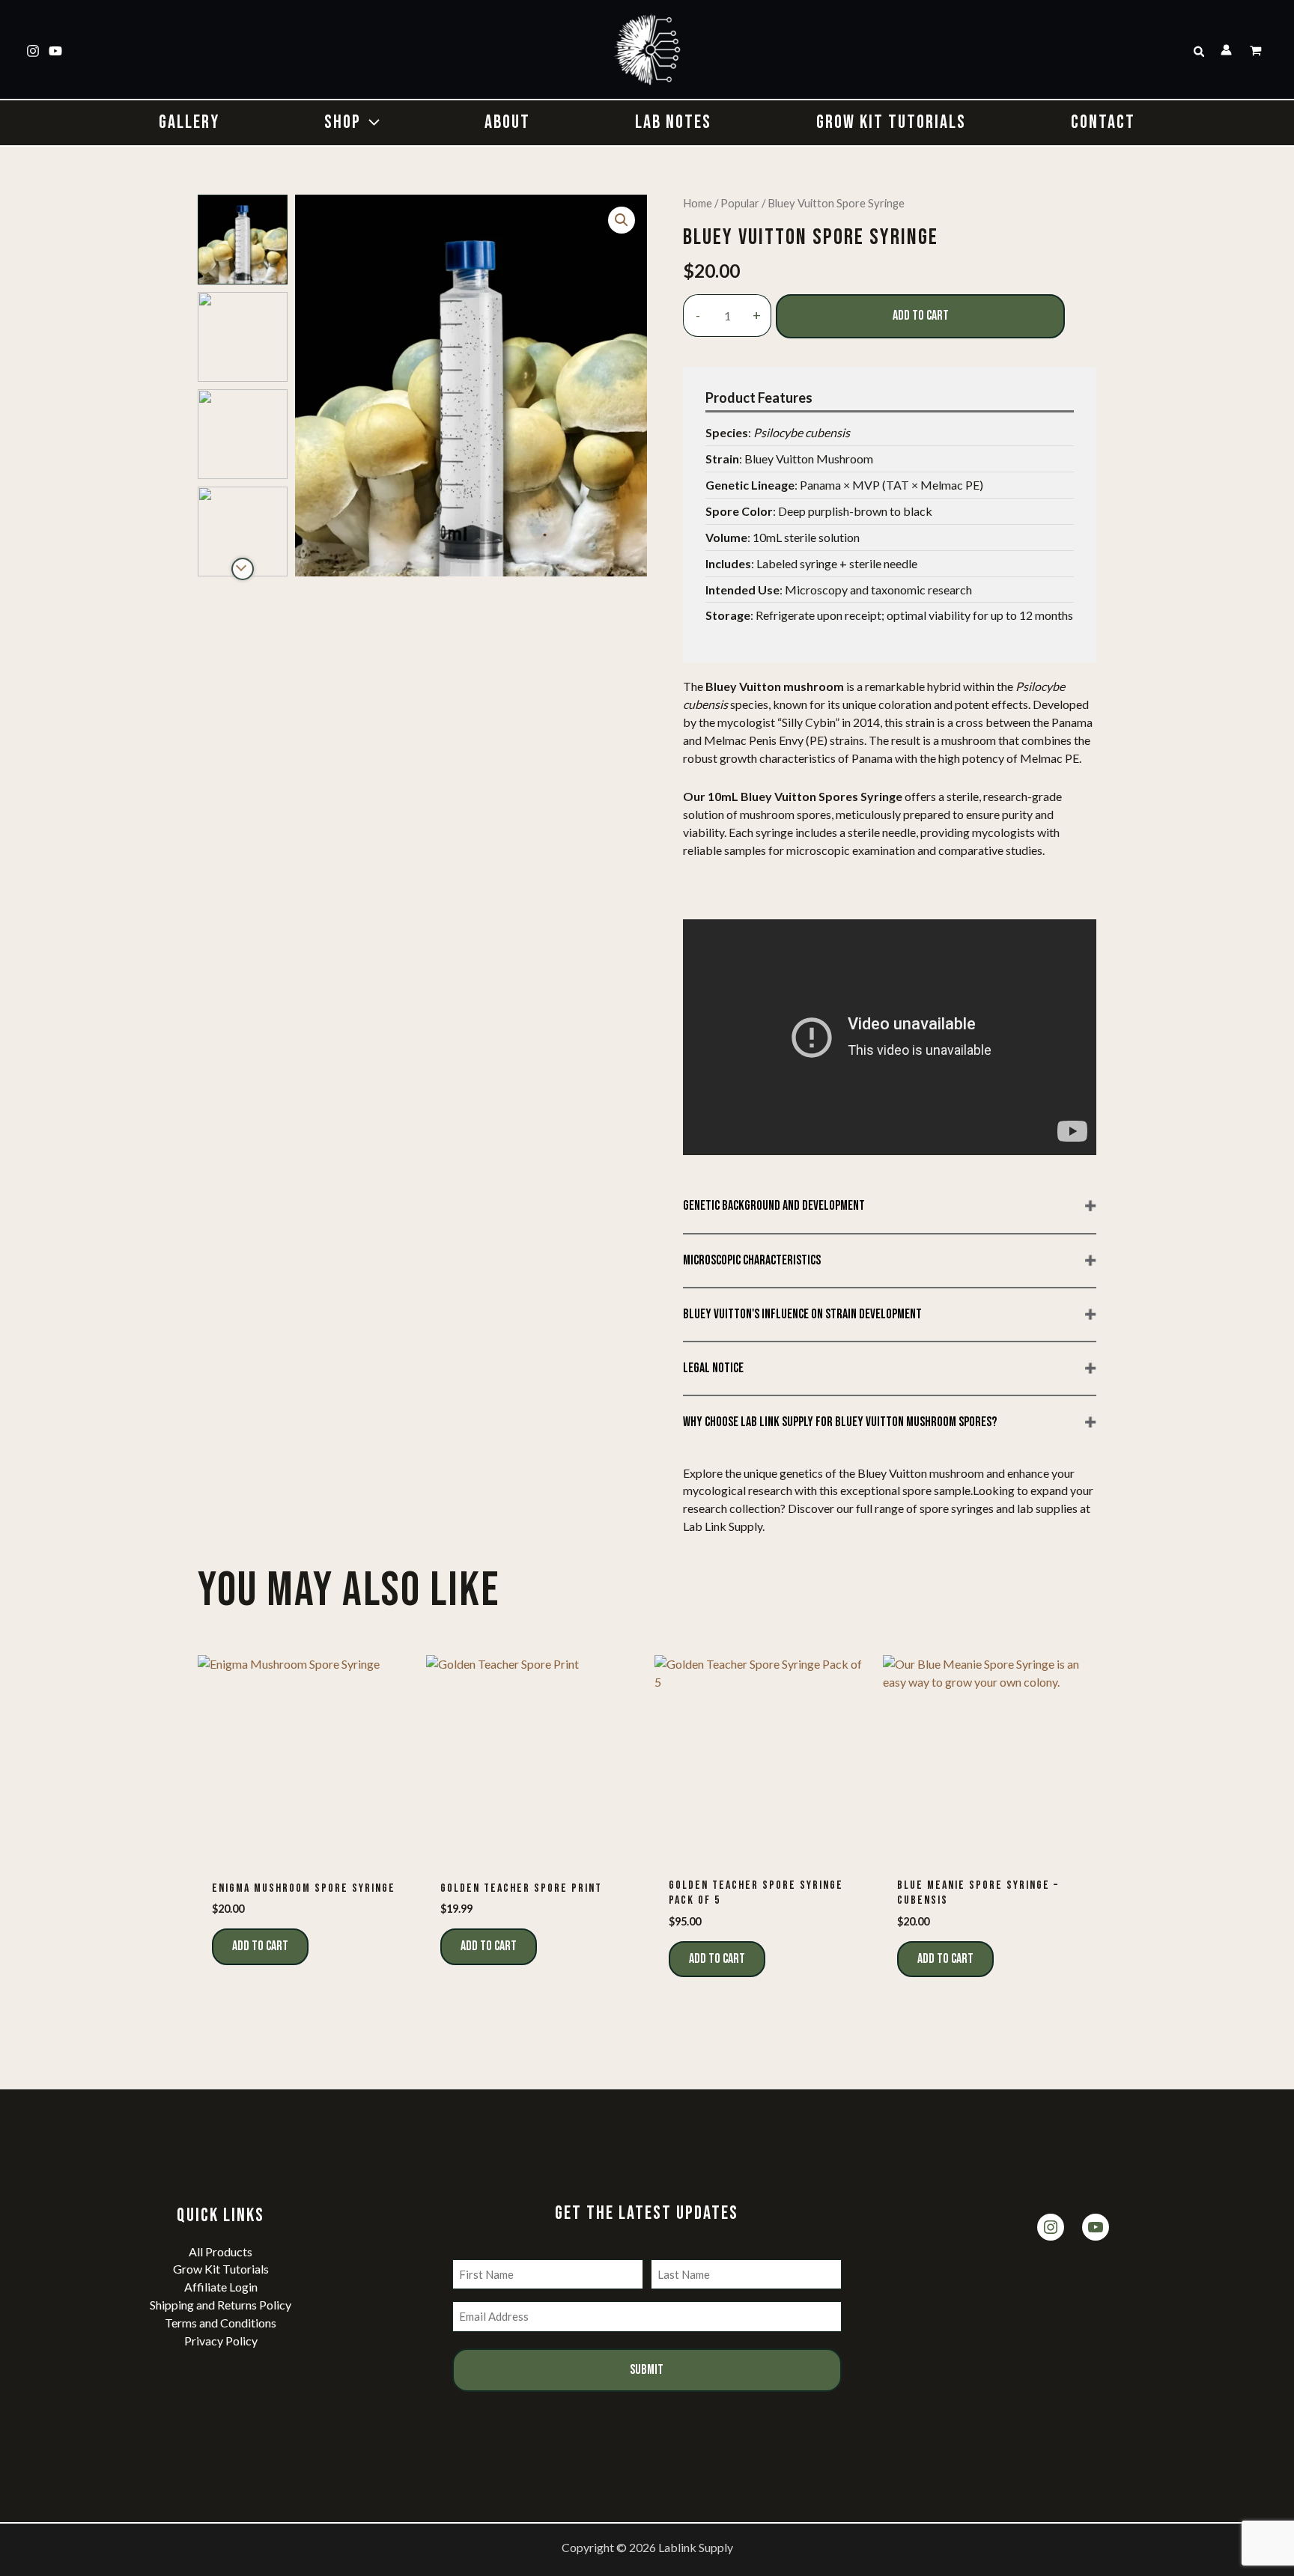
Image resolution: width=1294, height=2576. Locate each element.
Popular (740, 203)
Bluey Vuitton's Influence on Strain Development (802, 1314)
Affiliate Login (221, 2287)
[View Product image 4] (243, 532)
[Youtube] (55, 51)
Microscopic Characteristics (752, 1260)
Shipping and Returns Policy (221, 2305)
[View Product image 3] (243, 434)
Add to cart (921, 316)
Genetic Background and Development (774, 1206)
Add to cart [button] (260, 1946)
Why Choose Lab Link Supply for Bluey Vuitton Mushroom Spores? (840, 1422)
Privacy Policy (221, 2341)
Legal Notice (713, 1368)
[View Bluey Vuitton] (243, 240)
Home (698, 203)
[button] (1200, 52)
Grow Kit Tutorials (221, 2269)
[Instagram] (33, 51)
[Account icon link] (1226, 50)
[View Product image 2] (243, 337)
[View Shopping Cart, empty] (1257, 52)
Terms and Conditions (221, 2323)
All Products (221, 2251)
